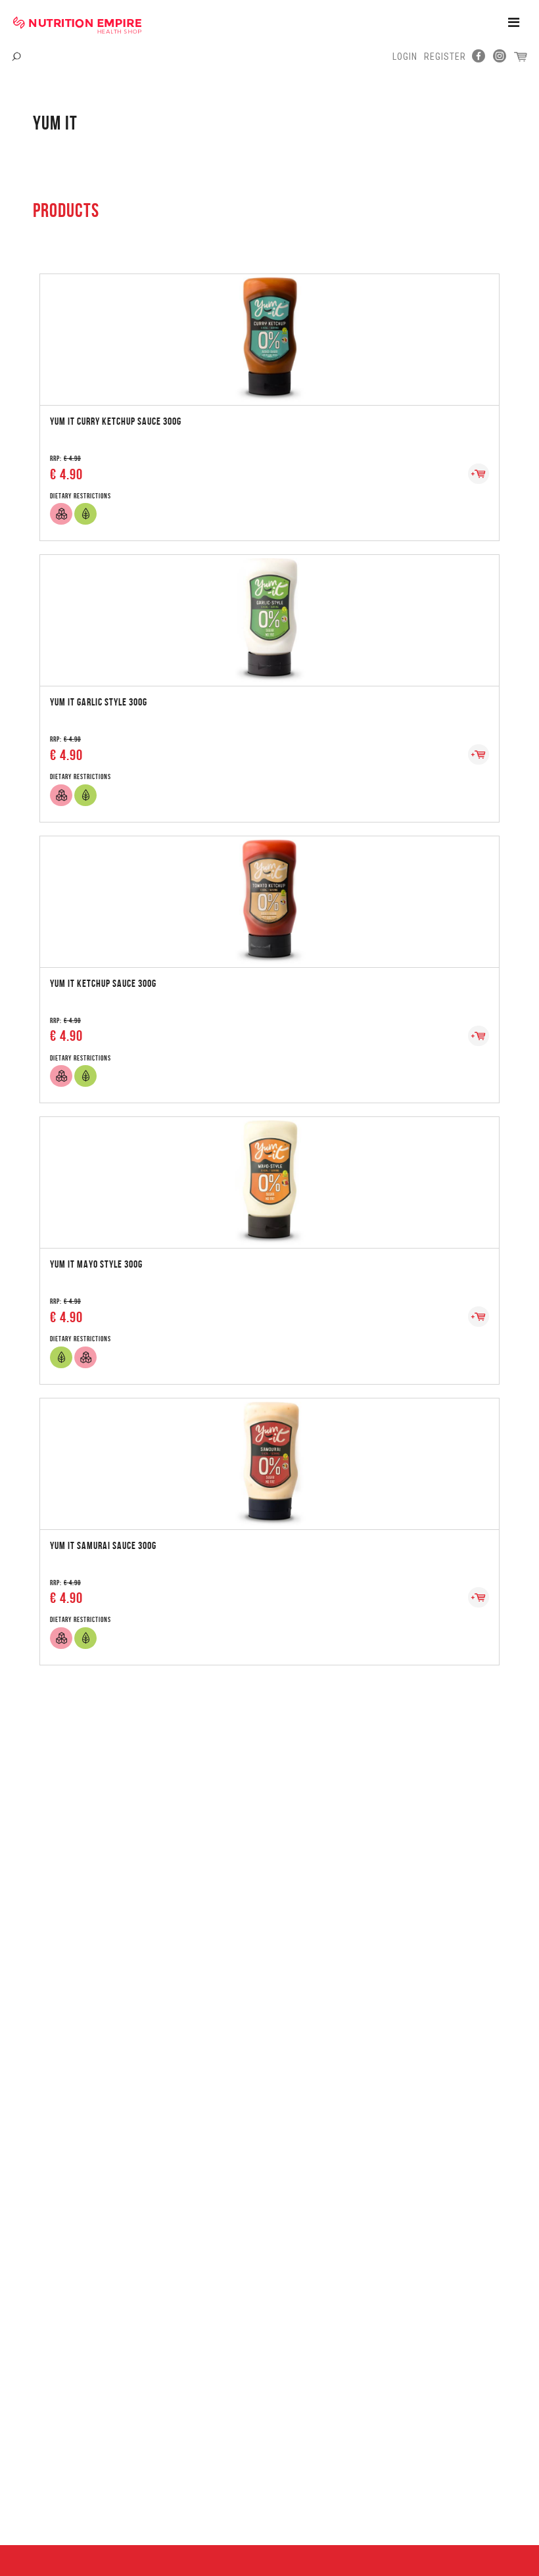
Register (445, 57)
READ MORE (269, 326)
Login (405, 57)
